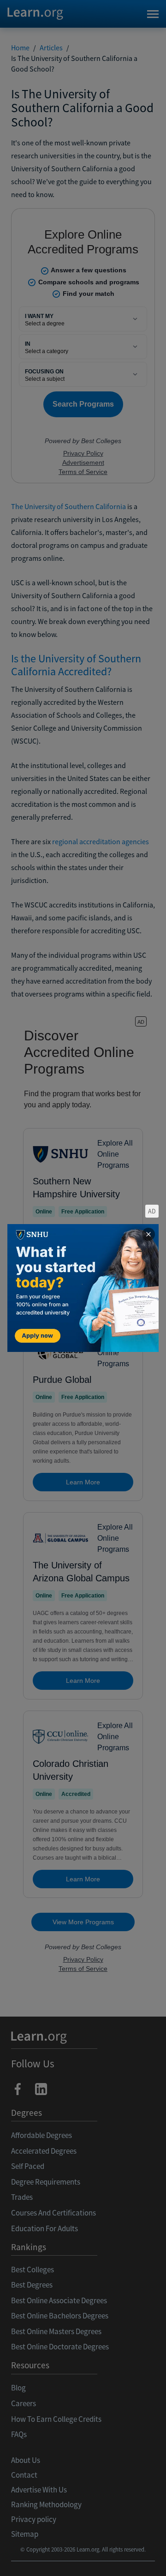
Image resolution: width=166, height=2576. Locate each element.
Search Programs (83, 2558)
